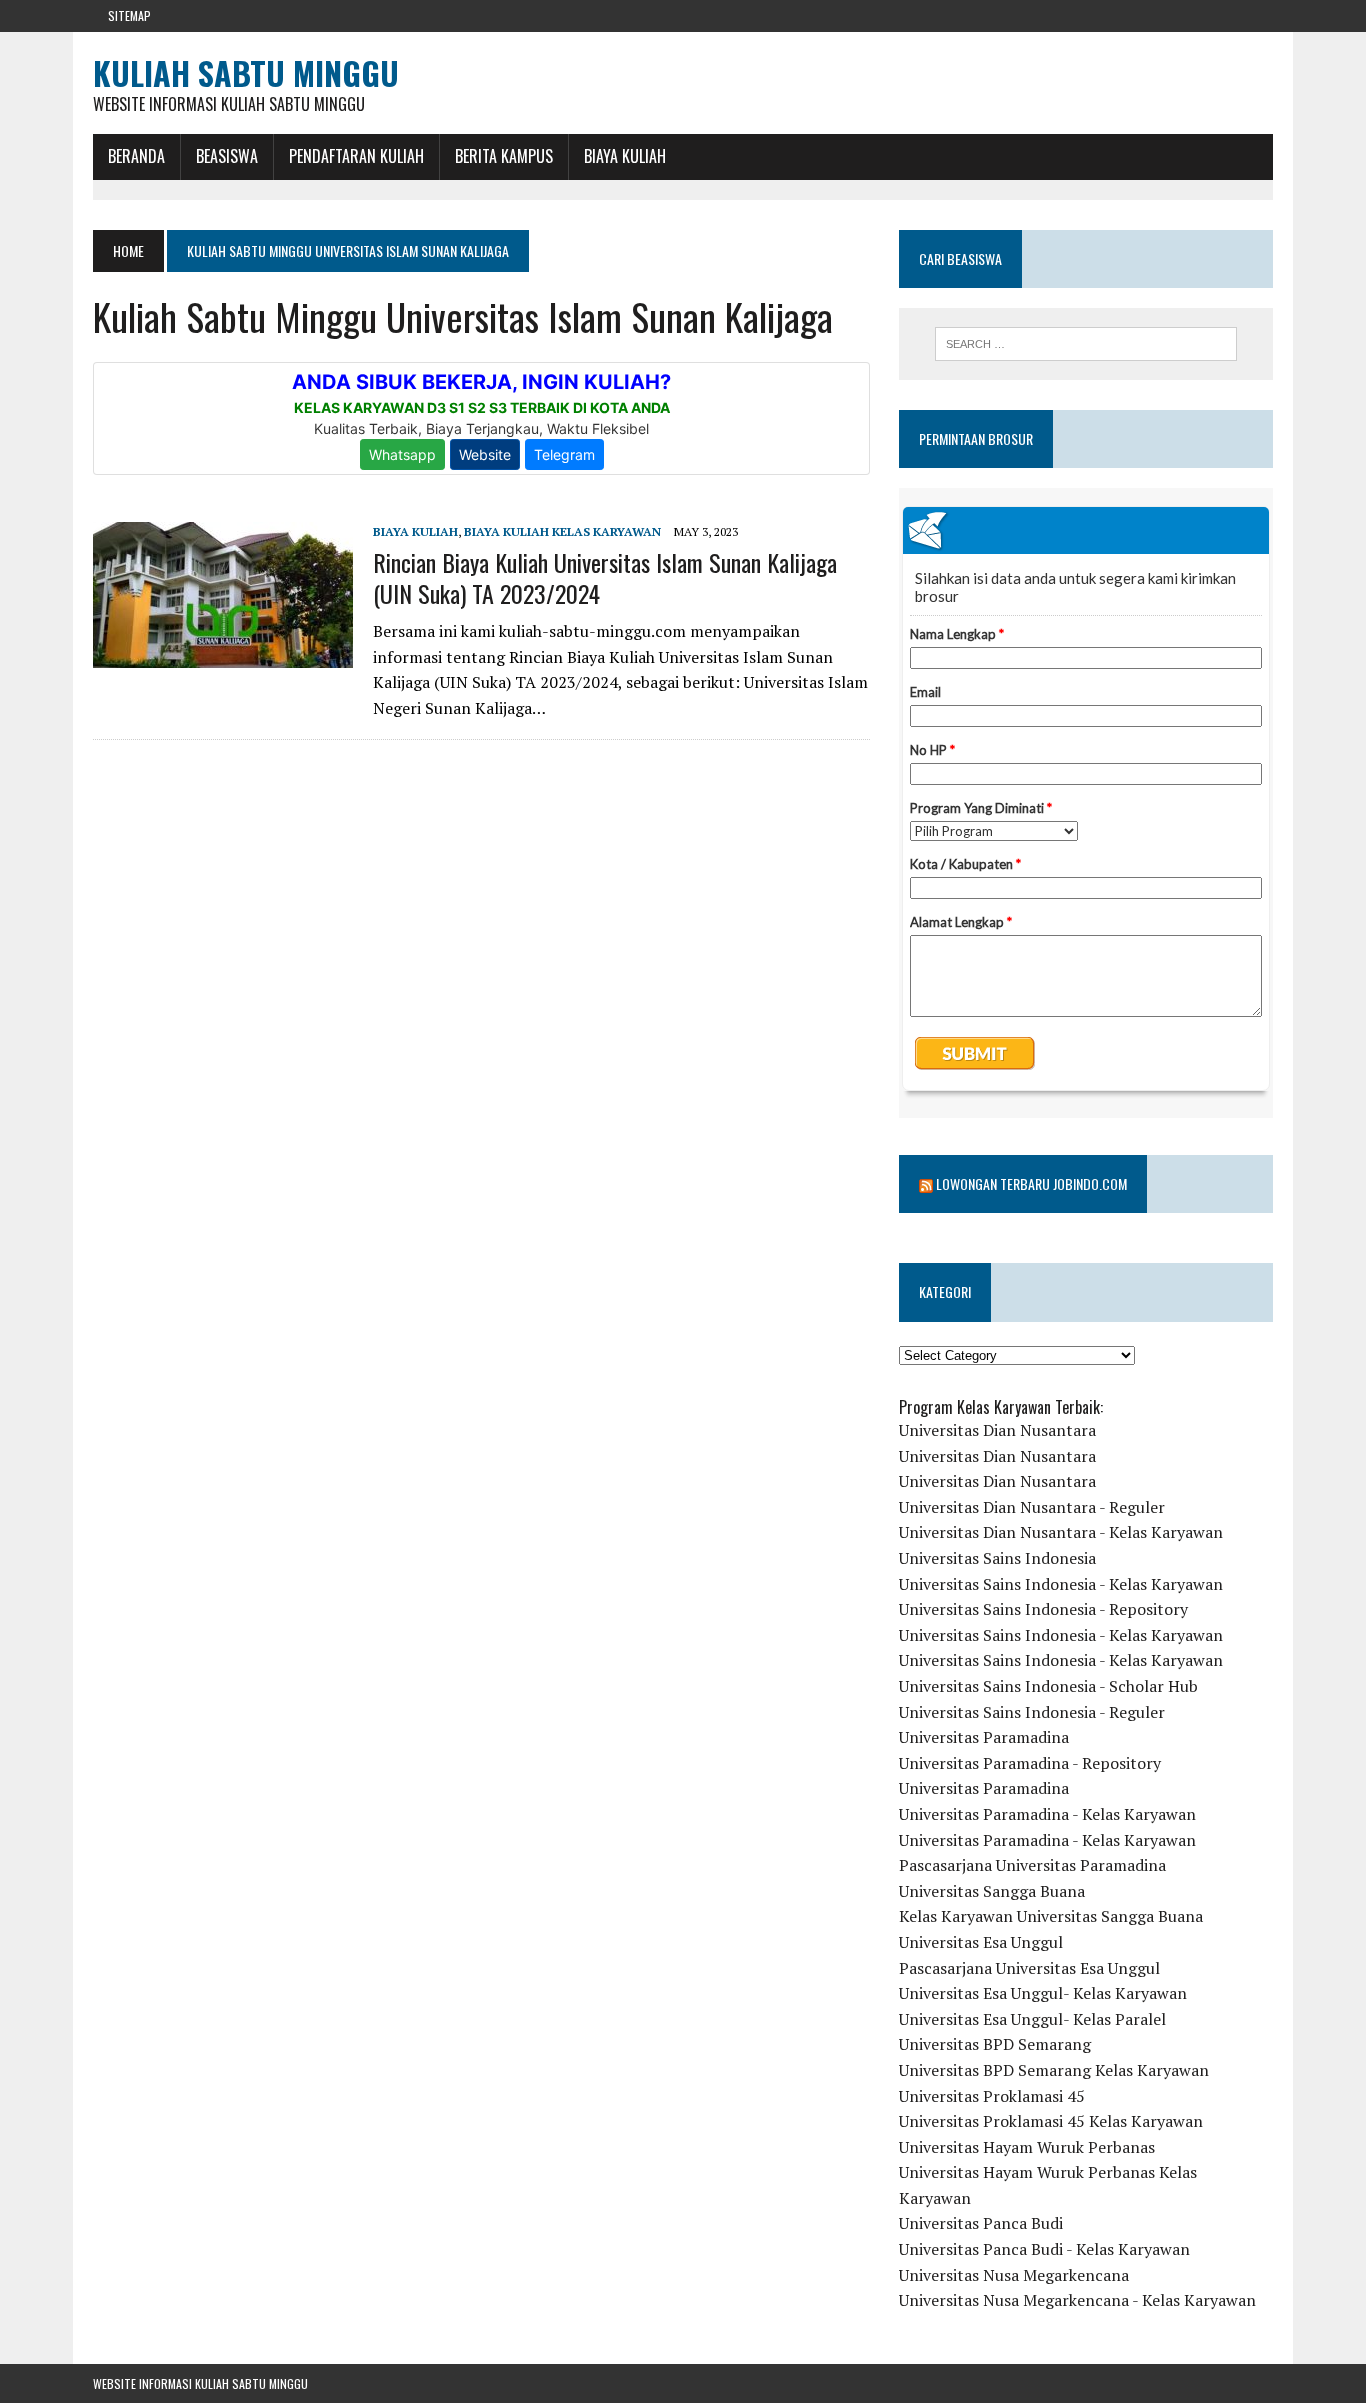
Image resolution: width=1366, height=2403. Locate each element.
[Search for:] (1086, 344)
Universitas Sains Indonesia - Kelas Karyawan (1061, 1584)
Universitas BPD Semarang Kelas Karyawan (1054, 2070)
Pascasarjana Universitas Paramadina (1032, 1865)
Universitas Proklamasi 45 (992, 2096)
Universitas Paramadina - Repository (1030, 1763)
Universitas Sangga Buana (992, 1891)
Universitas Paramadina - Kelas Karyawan (1047, 1814)
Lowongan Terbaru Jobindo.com (1031, 1183)
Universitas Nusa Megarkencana (1014, 2275)
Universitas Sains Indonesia (997, 1558)
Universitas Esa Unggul (981, 1942)
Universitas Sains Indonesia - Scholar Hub (1048, 1686)
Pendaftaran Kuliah (356, 156)
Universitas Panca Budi (981, 2223)
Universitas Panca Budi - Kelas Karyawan (1044, 2249)
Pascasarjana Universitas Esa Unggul (1029, 1968)
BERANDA (136, 156)
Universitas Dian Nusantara (997, 1430)
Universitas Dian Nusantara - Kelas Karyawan (1061, 1532)
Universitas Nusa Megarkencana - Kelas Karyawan (1077, 2300)
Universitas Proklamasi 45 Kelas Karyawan (1051, 2121)
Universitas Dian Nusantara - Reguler (1032, 1507)
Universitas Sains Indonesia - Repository (1043, 1609)
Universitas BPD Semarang (995, 2044)
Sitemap (129, 15)
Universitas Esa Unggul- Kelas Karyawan (1043, 1993)
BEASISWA (227, 156)
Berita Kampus (504, 156)
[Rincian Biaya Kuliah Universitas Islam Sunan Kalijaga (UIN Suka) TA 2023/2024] (223, 655)
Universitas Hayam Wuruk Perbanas (1027, 2147)
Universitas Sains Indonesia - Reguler (1032, 1712)
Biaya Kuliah (625, 156)
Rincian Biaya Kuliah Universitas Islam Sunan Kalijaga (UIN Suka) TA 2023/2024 (605, 577)
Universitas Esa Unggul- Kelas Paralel (1032, 2019)
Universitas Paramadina (984, 1737)
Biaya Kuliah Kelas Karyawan (562, 531)
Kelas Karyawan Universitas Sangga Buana (1051, 1916)
